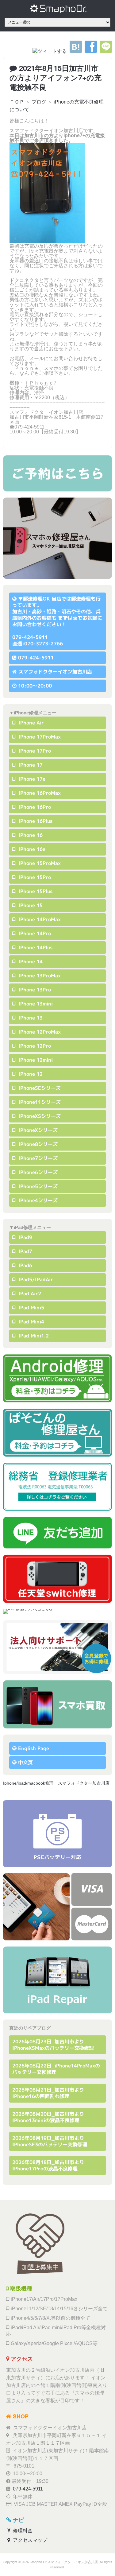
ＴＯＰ (17, 102)
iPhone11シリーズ (39, 1102)
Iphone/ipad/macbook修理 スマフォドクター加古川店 (56, 1783)
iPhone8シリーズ (37, 1144)
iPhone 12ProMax (39, 1032)
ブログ (39, 102)
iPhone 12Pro (34, 1046)
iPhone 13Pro (34, 990)
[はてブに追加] (76, 51)
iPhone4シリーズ (37, 1200)
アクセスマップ (29, 2540)
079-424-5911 (36, 658)
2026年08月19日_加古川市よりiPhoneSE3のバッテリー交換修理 (50, 2141)
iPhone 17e (31, 779)
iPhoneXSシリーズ (39, 1116)
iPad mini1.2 (33, 1336)
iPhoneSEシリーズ (39, 1088)
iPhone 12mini (35, 1060)
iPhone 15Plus (35, 891)
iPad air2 (29, 1293)
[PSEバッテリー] (57, 1834)
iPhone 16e (31, 849)
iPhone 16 (30, 835)
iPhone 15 (30, 905)
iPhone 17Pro (34, 751)
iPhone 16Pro (34, 807)
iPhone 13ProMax (39, 976)
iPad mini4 (31, 1322)
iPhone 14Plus (35, 947)
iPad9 (25, 1237)
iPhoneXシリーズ (37, 1130)
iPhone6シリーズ (37, 1172)
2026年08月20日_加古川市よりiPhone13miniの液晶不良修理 (48, 2117)
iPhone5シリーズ (37, 1186)
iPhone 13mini (35, 1004)
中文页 (25, 1762)
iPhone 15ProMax (39, 863)
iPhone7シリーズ (37, 1158)
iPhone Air (30, 723)
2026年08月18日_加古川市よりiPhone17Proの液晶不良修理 (48, 2165)
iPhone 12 (30, 1074)
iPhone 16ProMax (39, 793)
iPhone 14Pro (34, 933)
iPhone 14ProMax (39, 919)
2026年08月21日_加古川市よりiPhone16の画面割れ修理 (48, 2093)
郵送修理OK (36, 599)
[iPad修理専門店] (57, 1980)
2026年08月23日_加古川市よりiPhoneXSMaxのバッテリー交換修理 (53, 2045)
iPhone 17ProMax (39, 737)
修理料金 (22, 2531)
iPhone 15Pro (34, 877)
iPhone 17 (30, 765)
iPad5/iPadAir (35, 1279)
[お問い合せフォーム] (57, 473)
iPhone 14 (30, 961)
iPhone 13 (30, 1018)
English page (34, 1748)
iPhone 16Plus (35, 821)
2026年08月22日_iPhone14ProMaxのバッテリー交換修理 (56, 2069)
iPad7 (25, 1251)
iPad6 (25, 1265)
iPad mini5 (31, 1308)
